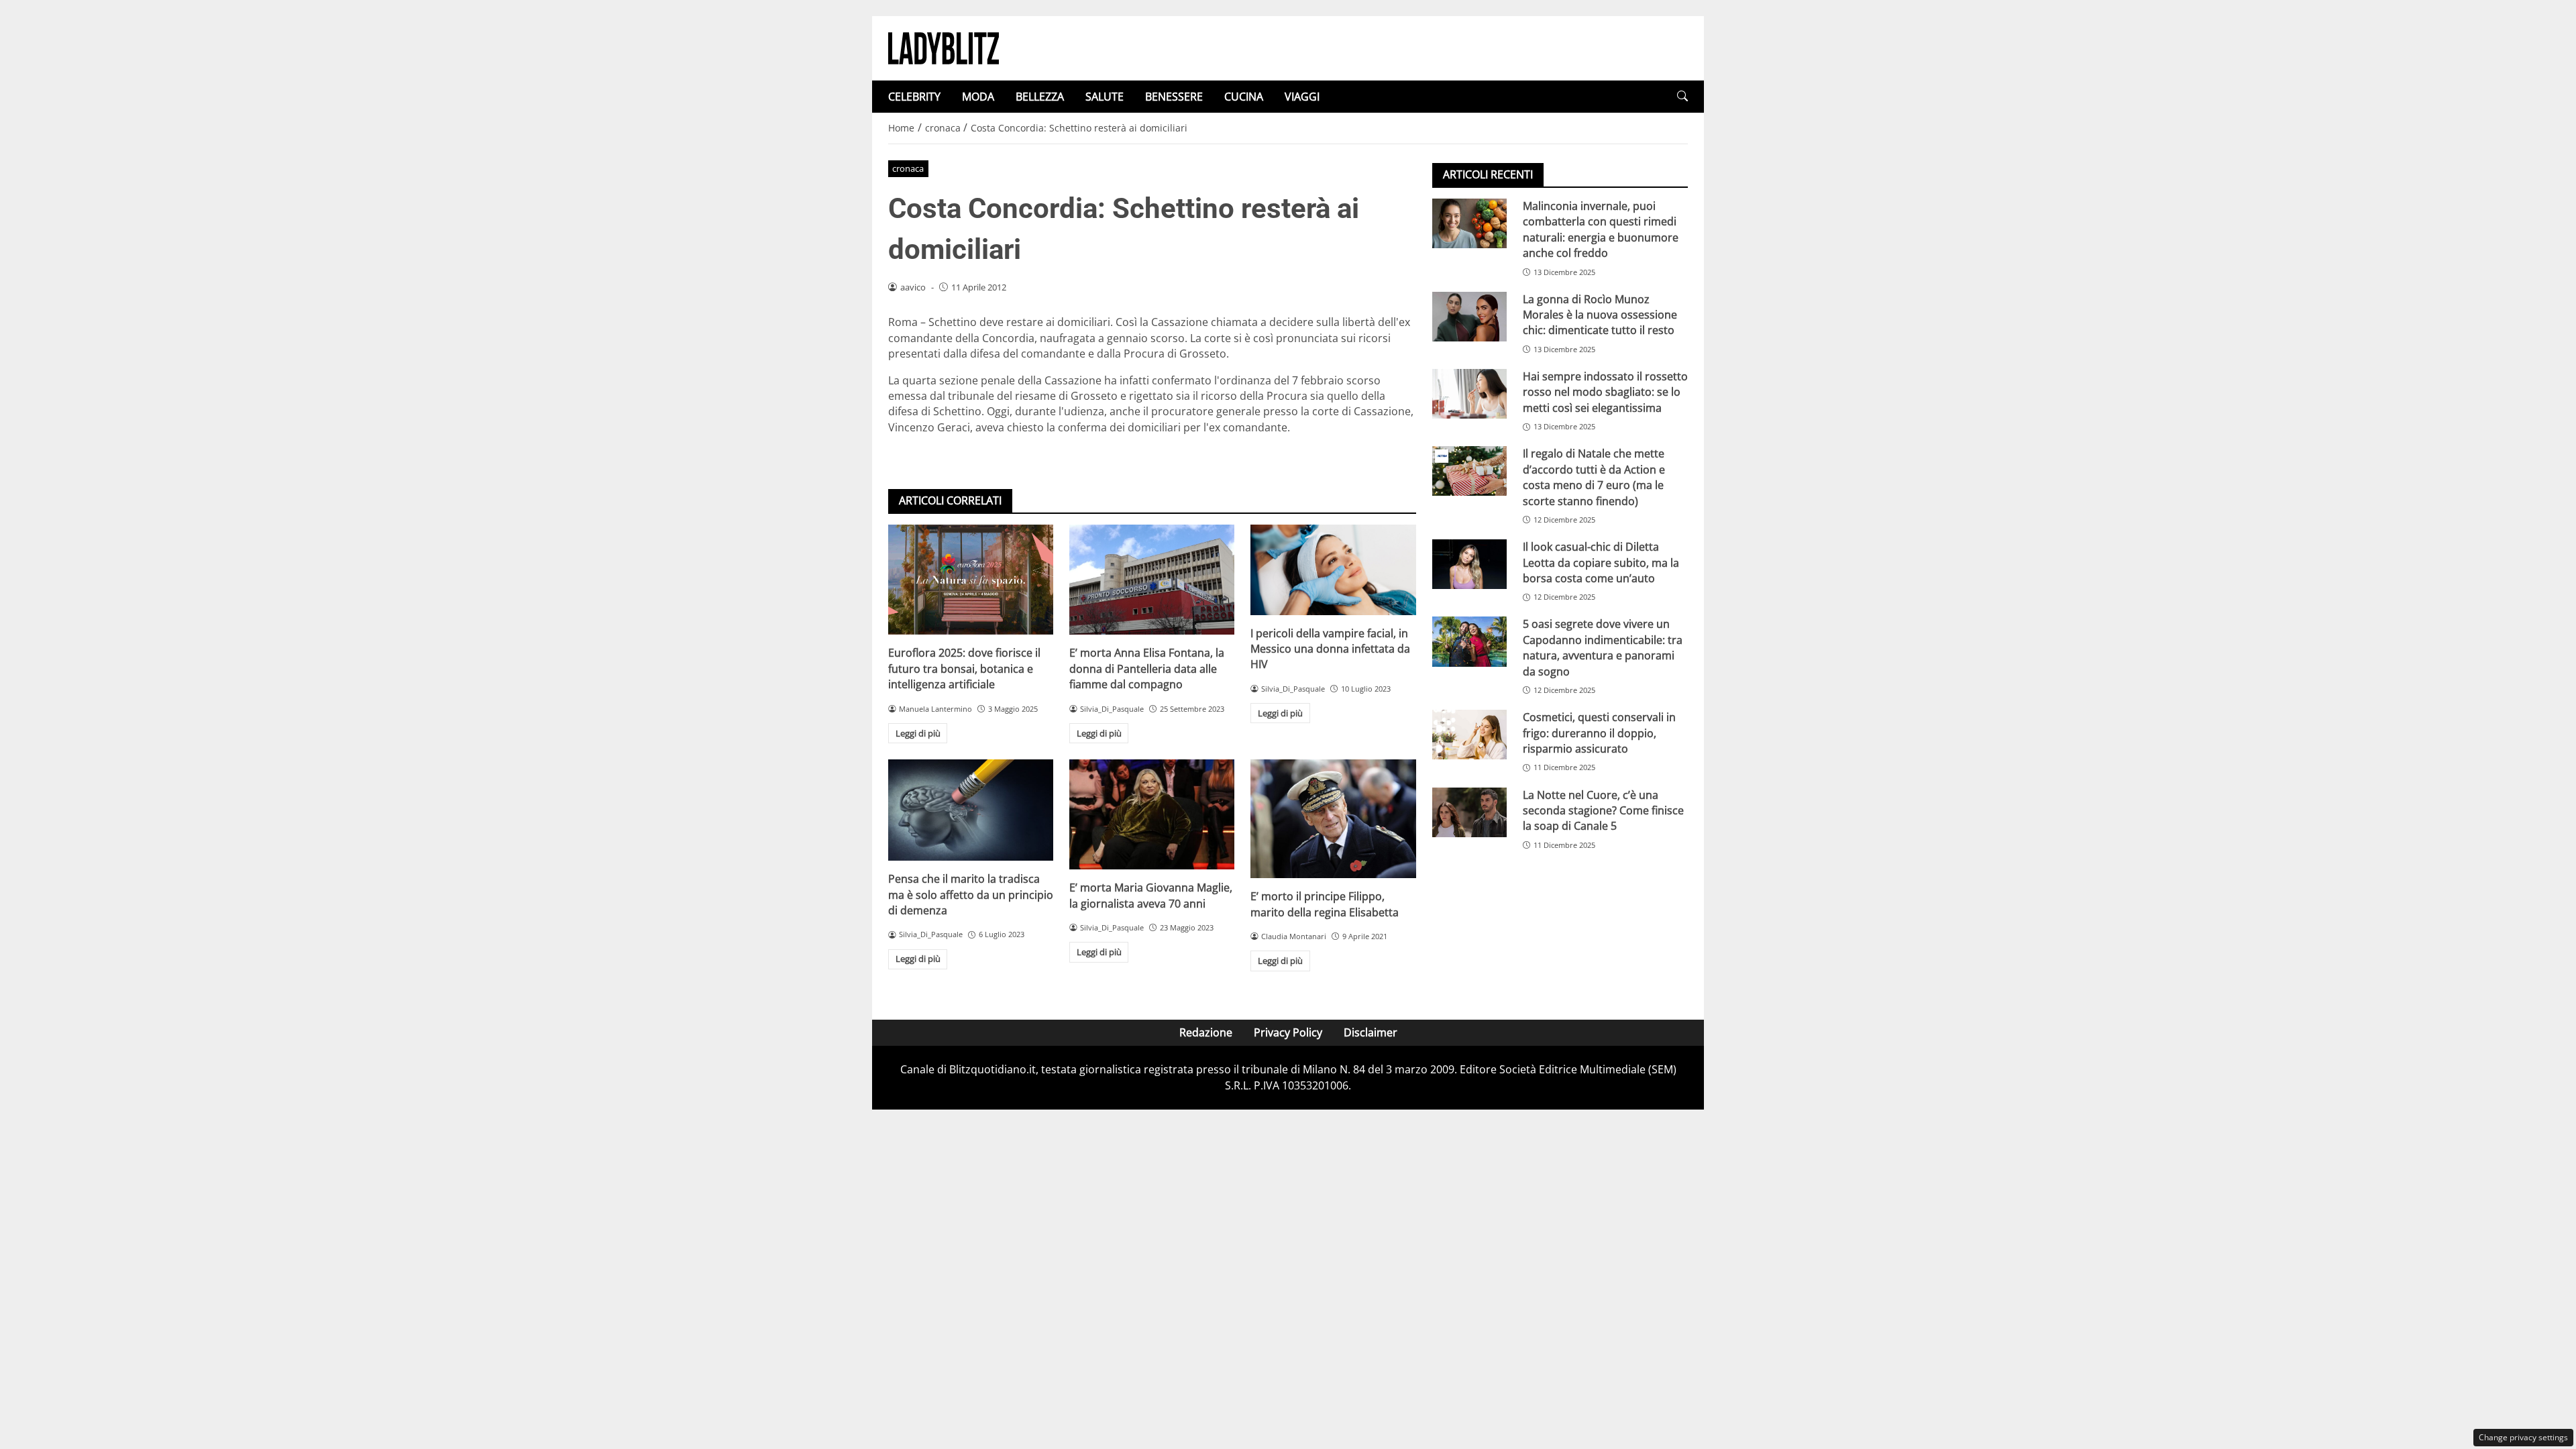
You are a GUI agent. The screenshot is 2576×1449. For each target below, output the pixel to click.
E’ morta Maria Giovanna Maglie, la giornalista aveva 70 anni (1151, 895)
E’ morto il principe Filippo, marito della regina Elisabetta (1325, 904)
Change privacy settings (2523, 1437)
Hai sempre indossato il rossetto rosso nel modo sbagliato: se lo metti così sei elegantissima (1605, 392)
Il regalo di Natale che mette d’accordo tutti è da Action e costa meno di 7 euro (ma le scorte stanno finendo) (1594, 477)
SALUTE (1105, 97)
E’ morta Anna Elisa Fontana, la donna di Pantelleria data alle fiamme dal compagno (1147, 668)
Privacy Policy (1288, 1032)
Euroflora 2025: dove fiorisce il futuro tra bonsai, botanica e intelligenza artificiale (964, 668)
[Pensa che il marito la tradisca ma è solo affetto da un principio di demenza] (971, 810)
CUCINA (1244, 97)
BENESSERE (1174, 97)
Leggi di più (918, 733)
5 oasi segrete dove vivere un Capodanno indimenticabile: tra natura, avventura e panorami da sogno (1603, 647)
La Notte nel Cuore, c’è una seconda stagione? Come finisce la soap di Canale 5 (1603, 811)
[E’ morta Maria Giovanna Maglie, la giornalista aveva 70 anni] (1152, 814)
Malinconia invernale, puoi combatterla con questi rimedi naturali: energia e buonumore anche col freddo (1601, 229)
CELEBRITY (914, 97)
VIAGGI (1302, 97)
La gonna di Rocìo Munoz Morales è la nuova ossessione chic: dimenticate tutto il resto (1600, 315)
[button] (1682, 96)
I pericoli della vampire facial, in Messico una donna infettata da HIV (1330, 649)
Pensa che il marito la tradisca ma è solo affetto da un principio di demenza (971, 895)
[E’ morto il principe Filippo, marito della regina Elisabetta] (1333, 819)
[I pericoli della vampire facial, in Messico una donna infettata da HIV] (1333, 570)
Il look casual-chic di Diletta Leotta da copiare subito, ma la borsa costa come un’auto (1601, 562)
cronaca (908, 168)
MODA (978, 97)
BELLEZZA (1040, 97)
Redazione (1206, 1032)
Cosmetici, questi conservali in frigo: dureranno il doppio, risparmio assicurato (1599, 733)
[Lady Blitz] (944, 47)
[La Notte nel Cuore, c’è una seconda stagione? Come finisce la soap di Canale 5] (1469, 812)
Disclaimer (1371, 1032)
